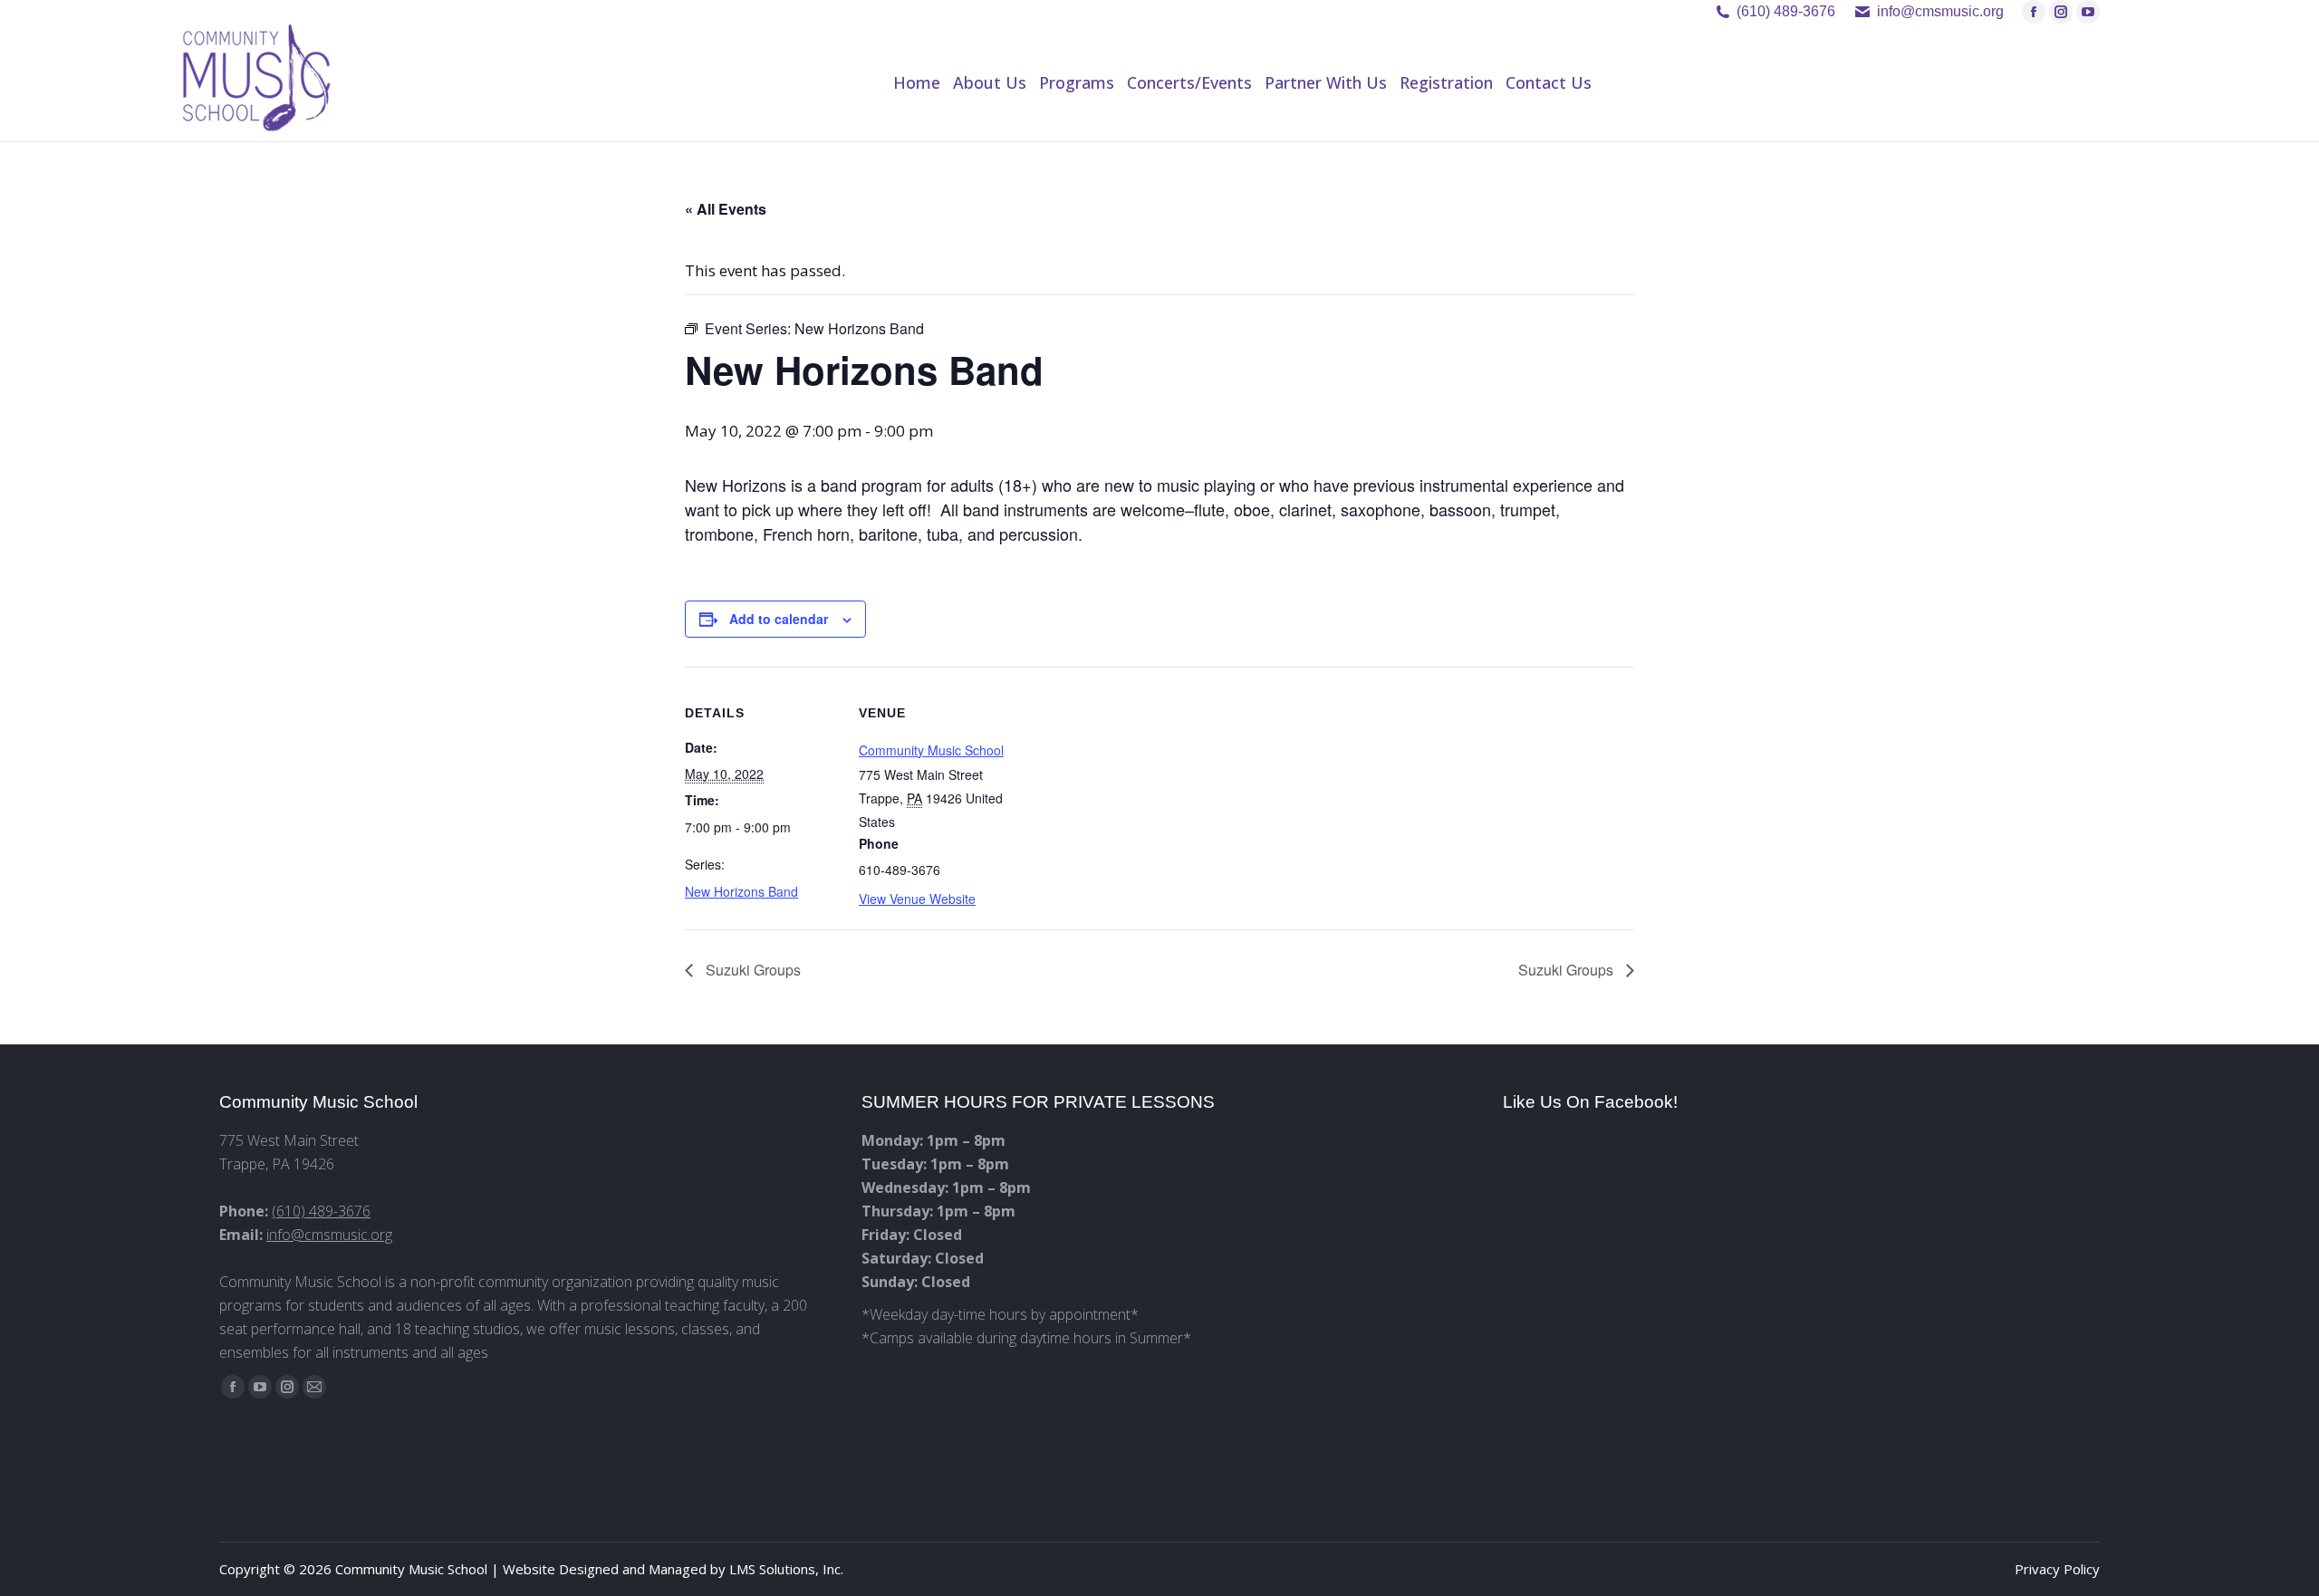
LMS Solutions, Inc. (786, 1569)
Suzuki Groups (751, 970)
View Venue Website (917, 899)
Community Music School (931, 750)
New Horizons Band (741, 891)
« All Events (726, 209)
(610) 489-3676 (1786, 11)
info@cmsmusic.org (329, 1235)
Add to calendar (779, 619)
